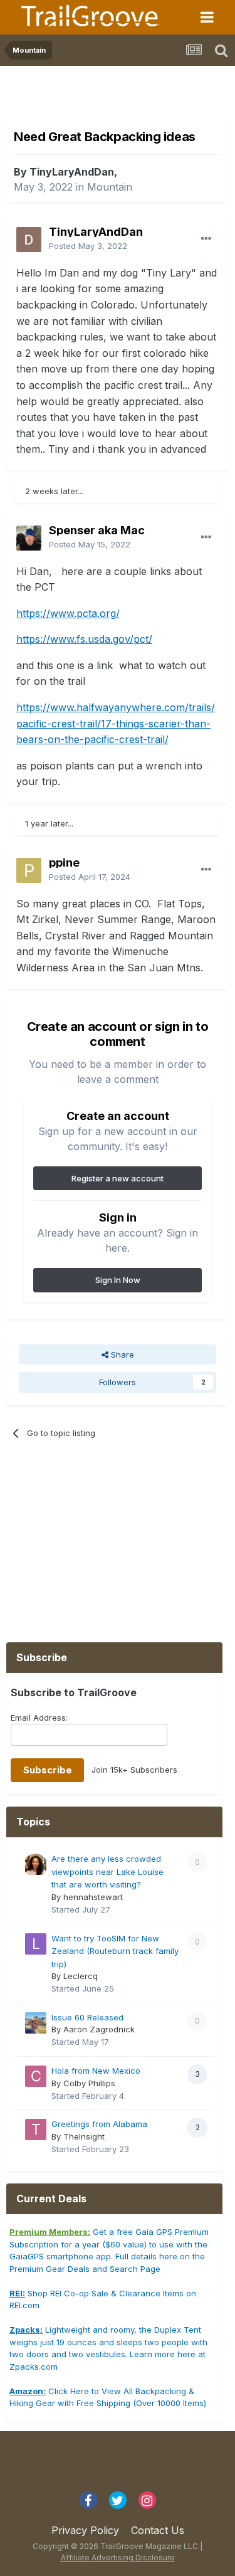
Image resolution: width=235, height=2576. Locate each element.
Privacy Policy (85, 2530)
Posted (88, 246)
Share (121, 1354)
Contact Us (158, 2530)
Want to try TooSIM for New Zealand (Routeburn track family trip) (115, 1951)
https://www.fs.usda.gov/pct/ (84, 639)
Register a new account (118, 1178)
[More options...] (206, 239)
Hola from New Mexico (96, 2071)
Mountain (110, 187)
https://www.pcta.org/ (68, 613)
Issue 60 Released (87, 2017)
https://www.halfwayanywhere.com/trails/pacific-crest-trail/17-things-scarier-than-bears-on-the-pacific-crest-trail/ (116, 723)
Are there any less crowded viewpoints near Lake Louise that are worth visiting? (107, 1871)
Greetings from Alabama (99, 2124)
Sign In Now (118, 1280)
